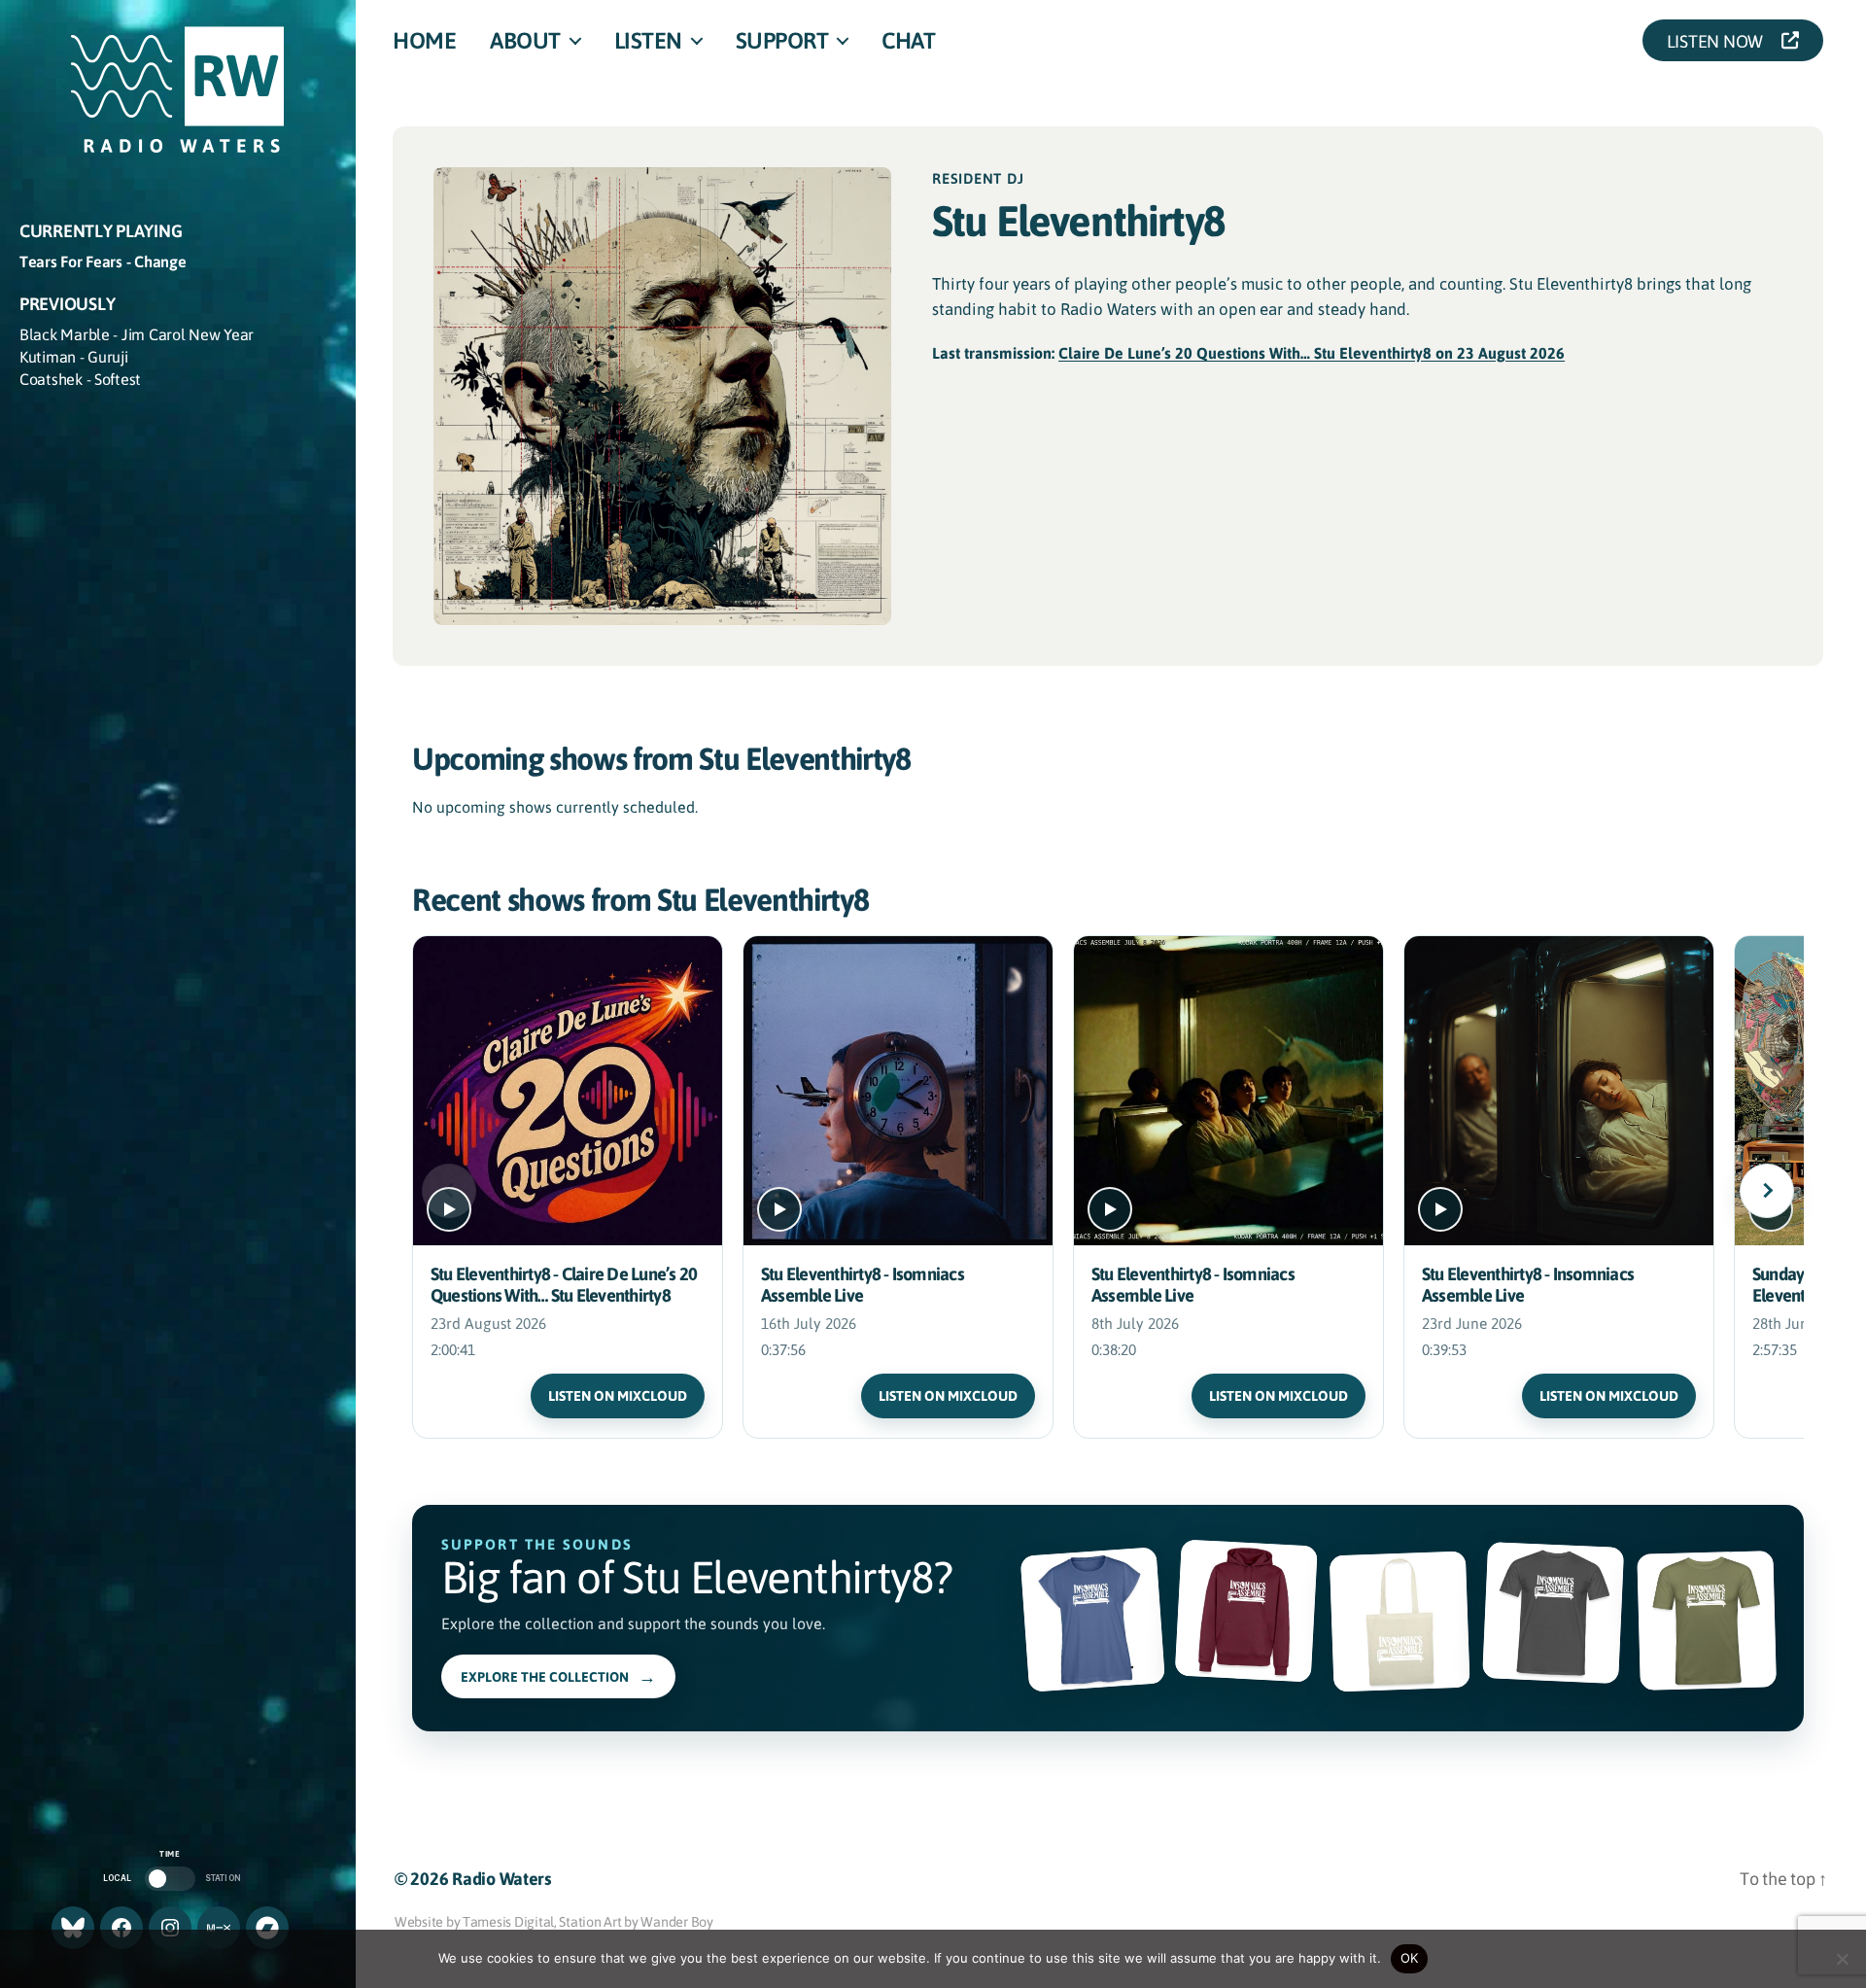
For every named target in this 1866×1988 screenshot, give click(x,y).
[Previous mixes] (449, 1191)
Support (782, 40)
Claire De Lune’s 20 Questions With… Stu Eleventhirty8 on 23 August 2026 (1312, 352)
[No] (1842, 1959)
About (525, 40)
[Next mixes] (1767, 1191)
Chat (908, 40)
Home (424, 40)
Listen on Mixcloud (618, 1395)
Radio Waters (501, 1878)
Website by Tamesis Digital (474, 1921)
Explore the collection (558, 1676)
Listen (648, 40)
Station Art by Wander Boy (636, 1921)
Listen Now (1721, 40)
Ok (1410, 1958)
